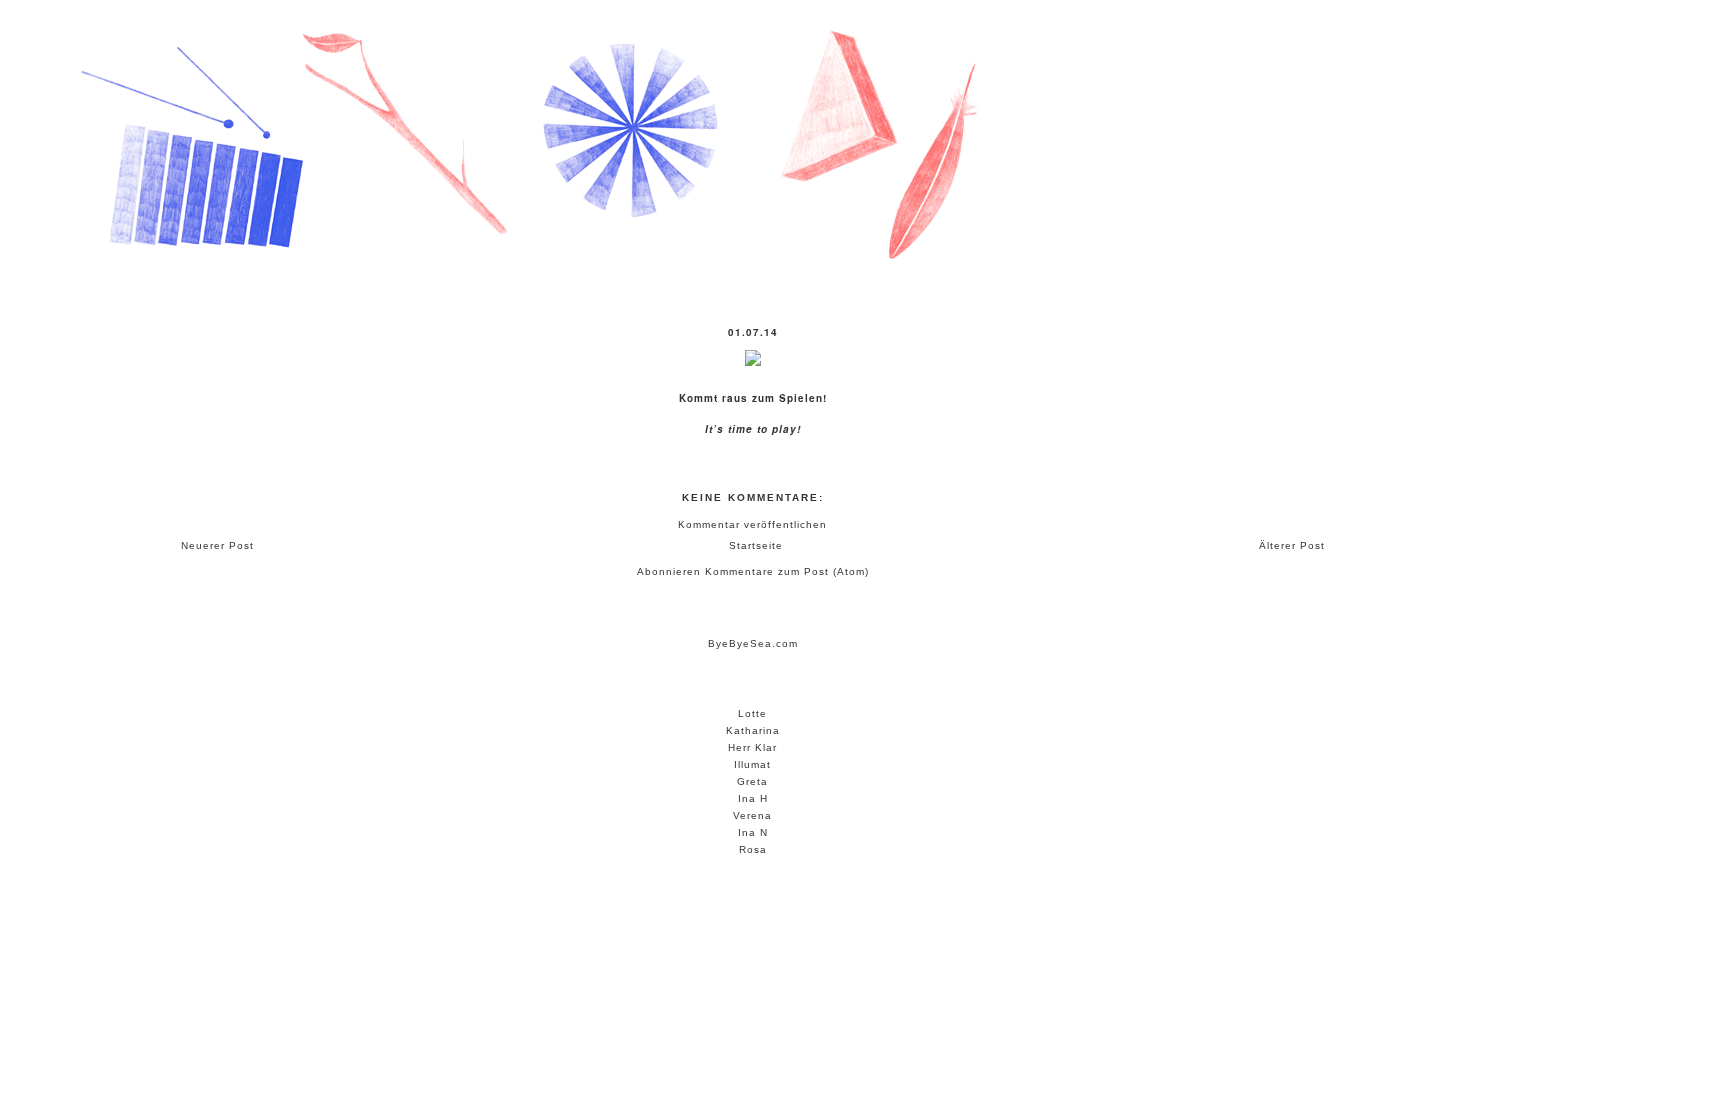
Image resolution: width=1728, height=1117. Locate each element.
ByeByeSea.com (753, 643)
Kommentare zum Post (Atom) (787, 571)
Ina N (753, 832)
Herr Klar (752, 747)
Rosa (753, 849)
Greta (752, 781)
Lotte (752, 713)
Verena (752, 815)
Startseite (756, 545)
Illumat (752, 764)
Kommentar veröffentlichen (752, 524)
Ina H (753, 798)
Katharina (753, 730)
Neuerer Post (217, 545)
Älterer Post (1292, 545)
